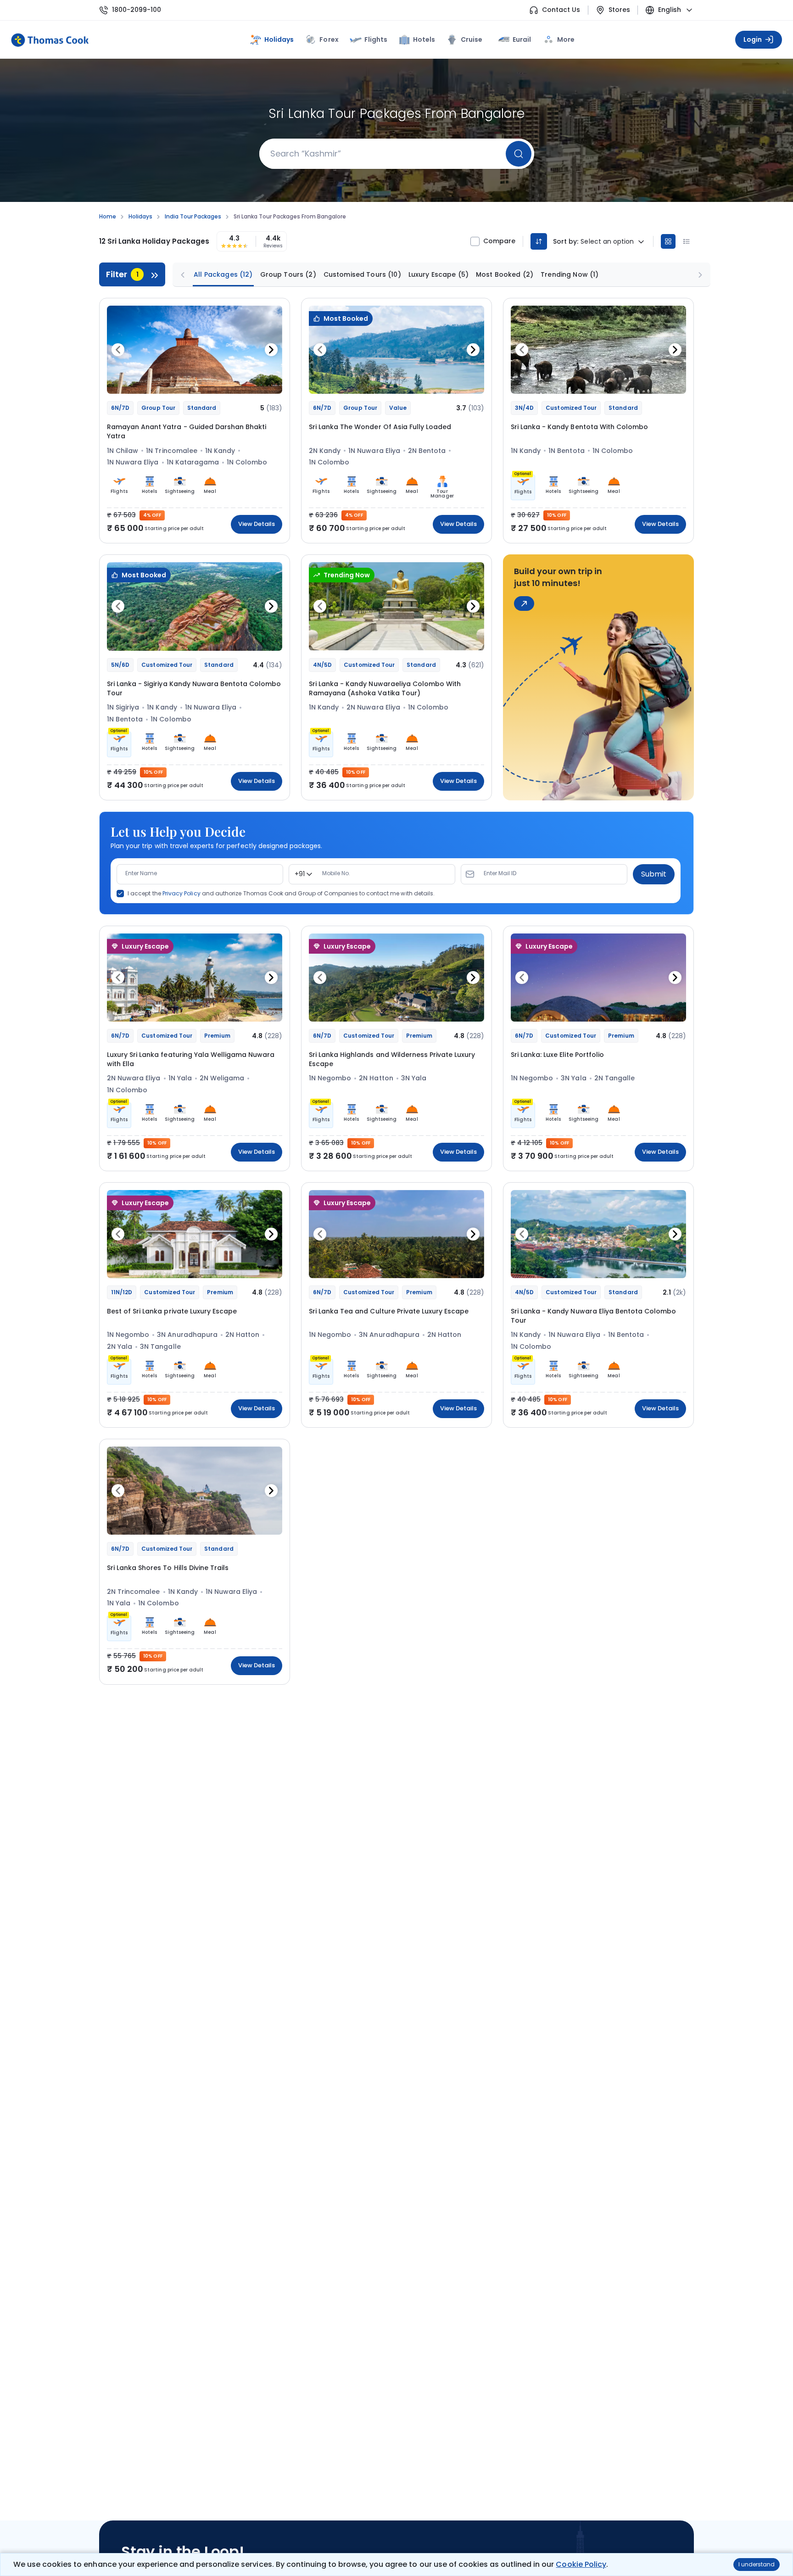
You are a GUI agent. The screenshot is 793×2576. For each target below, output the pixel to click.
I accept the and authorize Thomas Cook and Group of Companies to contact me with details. (281, 894)
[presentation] (118, 350)
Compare (499, 241)
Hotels (424, 39)
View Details (257, 524)
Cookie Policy (581, 2564)
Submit (654, 874)
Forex (329, 39)
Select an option (607, 242)
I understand (757, 2564)
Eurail (522, 39)
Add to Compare (251, 382)
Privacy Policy (181, 893)
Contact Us (561, 10)
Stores (619, 10)
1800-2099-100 (137, 10)
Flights (376, 39)
